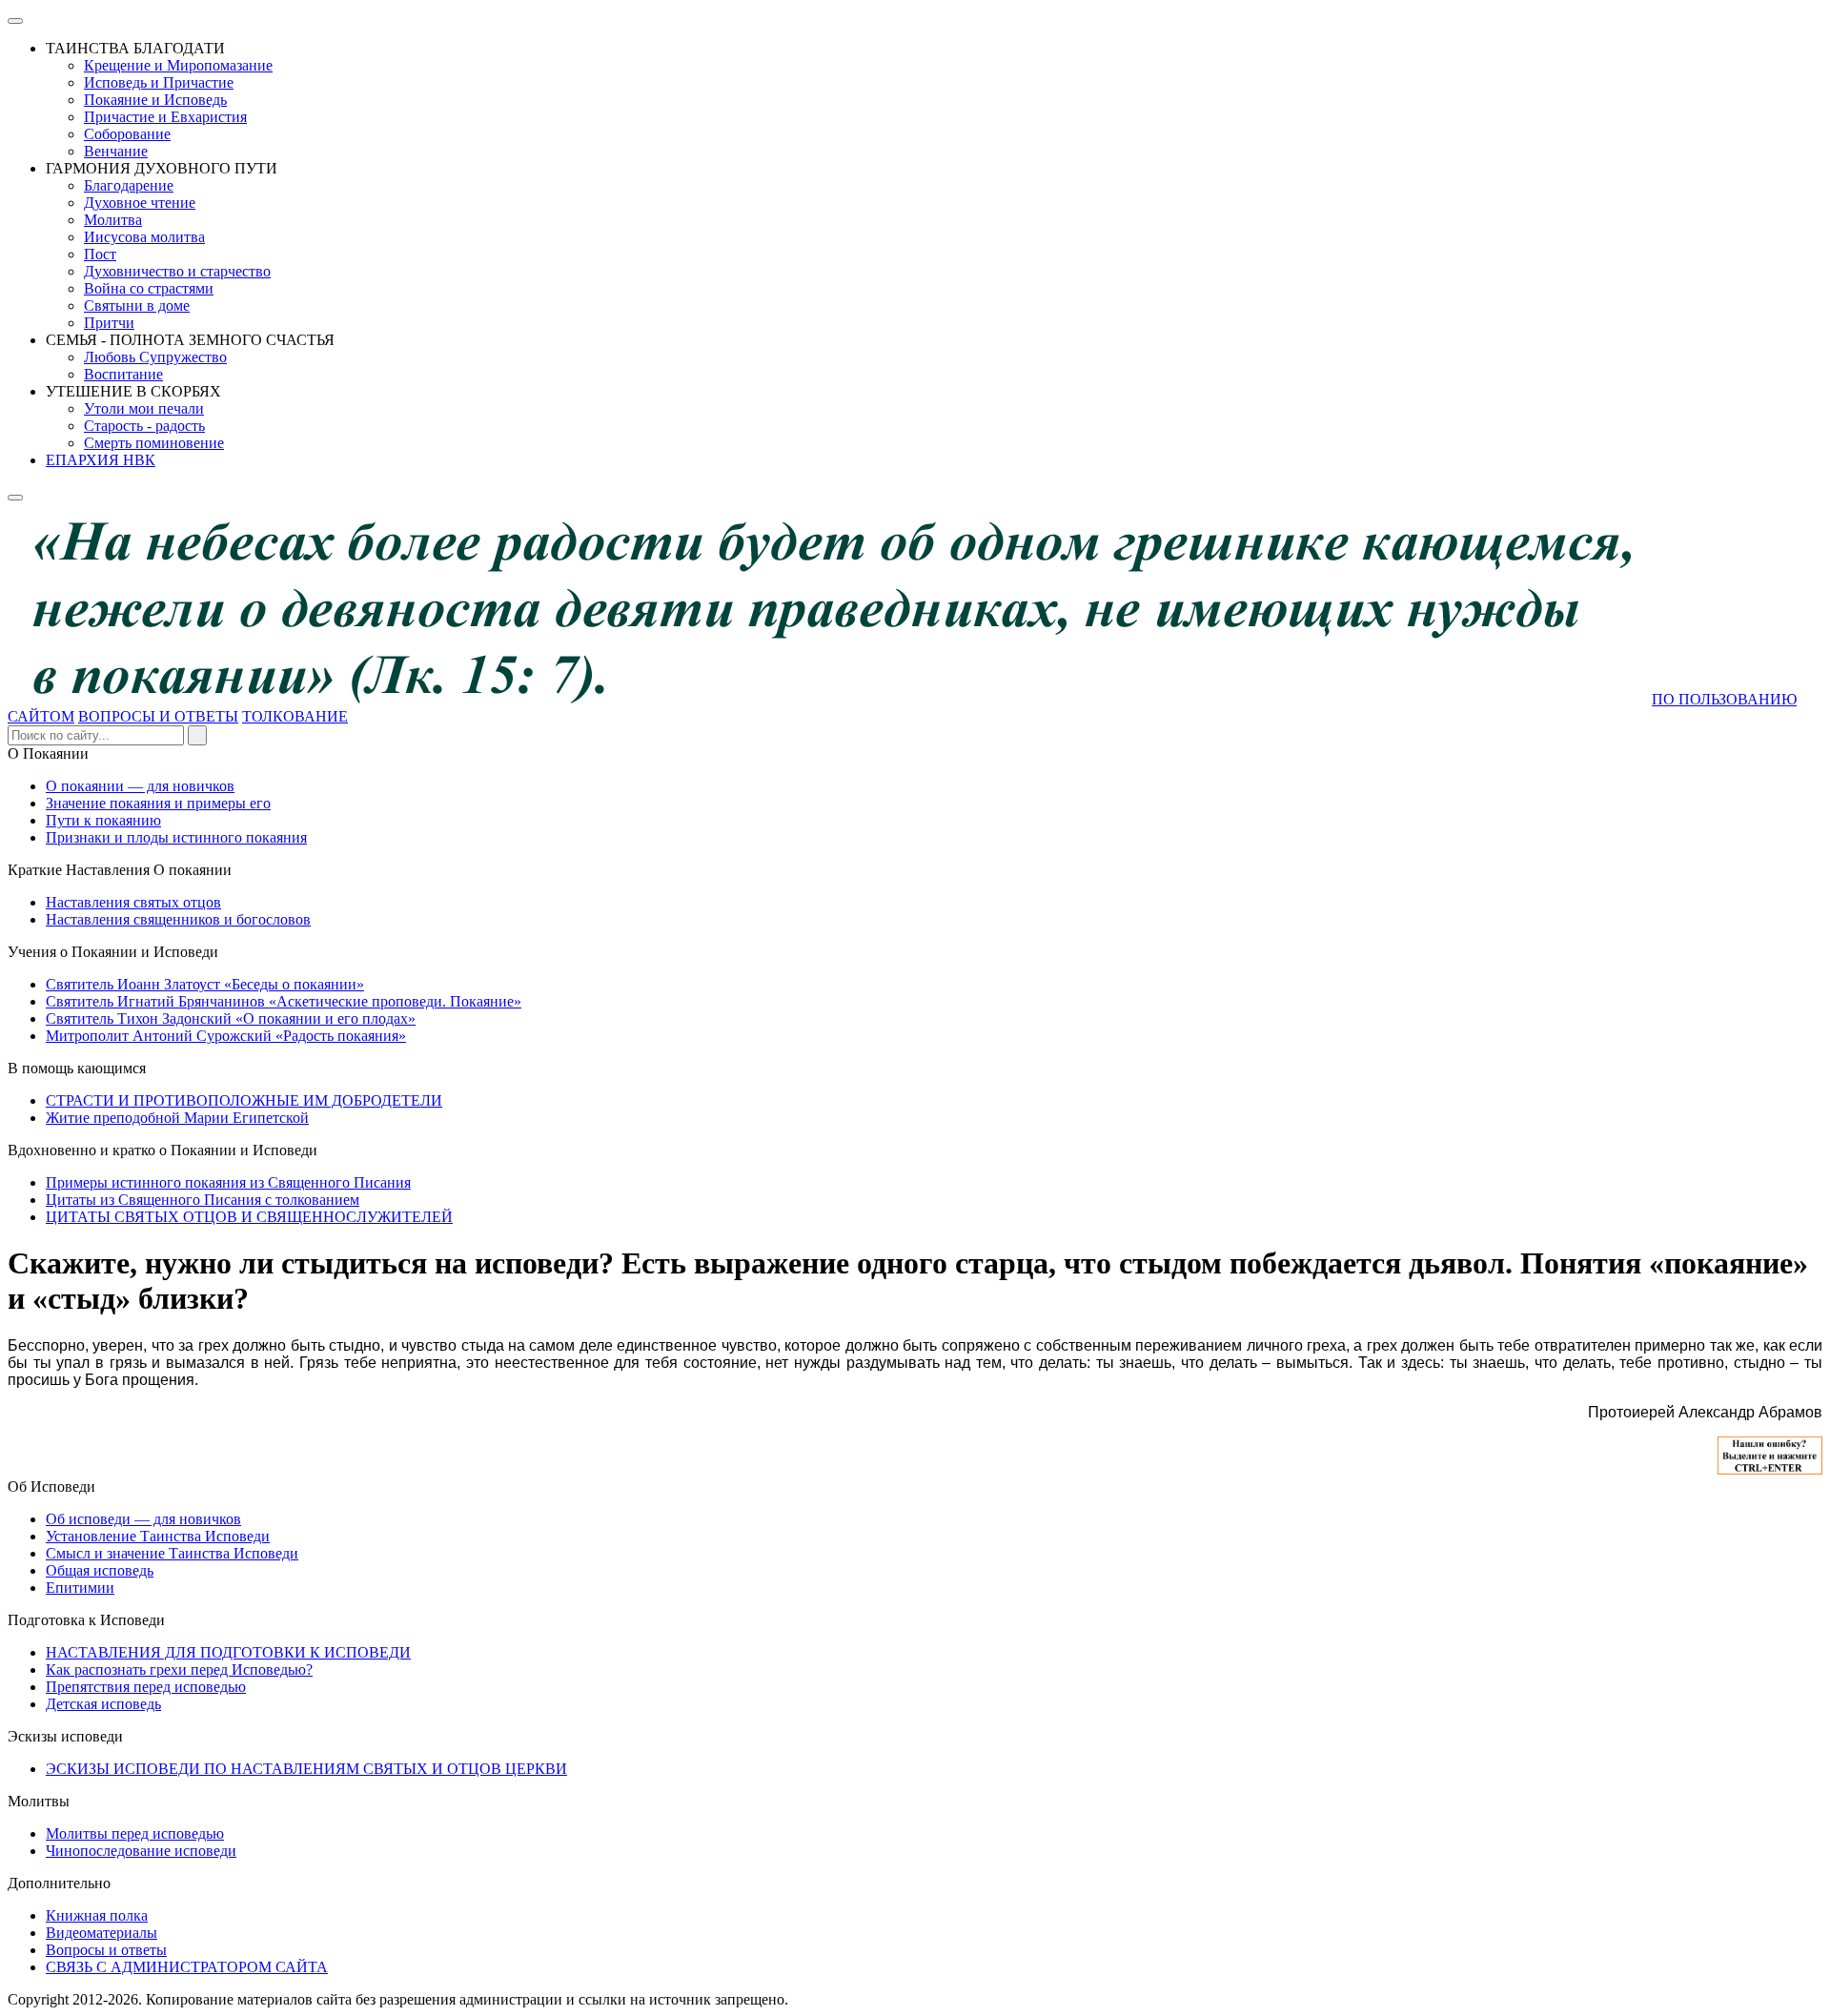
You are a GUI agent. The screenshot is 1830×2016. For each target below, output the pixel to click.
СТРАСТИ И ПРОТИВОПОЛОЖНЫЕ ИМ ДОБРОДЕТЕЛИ (244, 1100)
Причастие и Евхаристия (165, 117)
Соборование (127, 134)
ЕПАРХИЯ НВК (101, 460)
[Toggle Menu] (15, 21)
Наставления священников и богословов (178, 919)
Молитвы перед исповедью (135, 1833)
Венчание (116, 151)
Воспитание (123, 374)
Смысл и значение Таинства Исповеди (172, 1553)
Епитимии (80, 1588)
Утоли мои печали (144, 408)
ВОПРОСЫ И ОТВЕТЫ (158, 716)
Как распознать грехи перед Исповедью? (179, 1670)
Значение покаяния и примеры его (158, 803)
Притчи (109, 323)
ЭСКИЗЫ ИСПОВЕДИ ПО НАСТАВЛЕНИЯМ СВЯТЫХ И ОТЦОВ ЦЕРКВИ (306, 1769)
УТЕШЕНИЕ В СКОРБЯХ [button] (133, 391)
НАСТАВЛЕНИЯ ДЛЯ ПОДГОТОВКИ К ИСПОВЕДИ (228, 1652)
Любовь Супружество (155, 357)
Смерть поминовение (154, 443)
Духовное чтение (140, 203)
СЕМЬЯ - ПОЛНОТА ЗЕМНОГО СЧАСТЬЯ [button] (190, 340)
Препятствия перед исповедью (146, 1687)
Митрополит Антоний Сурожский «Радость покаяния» (226, 1036)
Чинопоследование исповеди (141, 1851)
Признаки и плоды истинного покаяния (176, 837)
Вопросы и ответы (106, 1950)
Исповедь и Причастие (159, 82)
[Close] (15, 498)
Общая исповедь (100, 1570)
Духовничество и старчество (177, 271)
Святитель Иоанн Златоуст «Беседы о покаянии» (205, 984)
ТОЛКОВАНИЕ (295, 716)
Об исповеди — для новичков (143, 1519)
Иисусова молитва (144, 237)
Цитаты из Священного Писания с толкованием (203, 1200)
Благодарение (129, 185)
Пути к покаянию (103, 820)
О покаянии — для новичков (140, 786)
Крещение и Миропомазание (178, 65)
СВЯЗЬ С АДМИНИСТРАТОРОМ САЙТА (187, 1967)
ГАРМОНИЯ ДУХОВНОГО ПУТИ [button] (162, 168)
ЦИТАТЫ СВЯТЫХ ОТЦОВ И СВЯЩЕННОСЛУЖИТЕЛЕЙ (249, 1217)
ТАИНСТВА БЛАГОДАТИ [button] (135, 48)
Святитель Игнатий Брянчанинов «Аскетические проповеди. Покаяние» (284, 1001)
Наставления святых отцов (133, 902)
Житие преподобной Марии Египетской (177, 1118)
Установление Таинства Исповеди (158, 1536)
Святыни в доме (137, 305)
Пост (100, 254)
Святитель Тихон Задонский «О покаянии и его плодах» (231, 1018)
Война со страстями (149, 288)
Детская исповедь (103, 1704)
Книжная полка (97, 1915)
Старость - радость (144, 426)
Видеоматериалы (102, 1933)
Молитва (113, 220)
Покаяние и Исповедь (155, 100)
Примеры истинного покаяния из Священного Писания (228, 1182)
